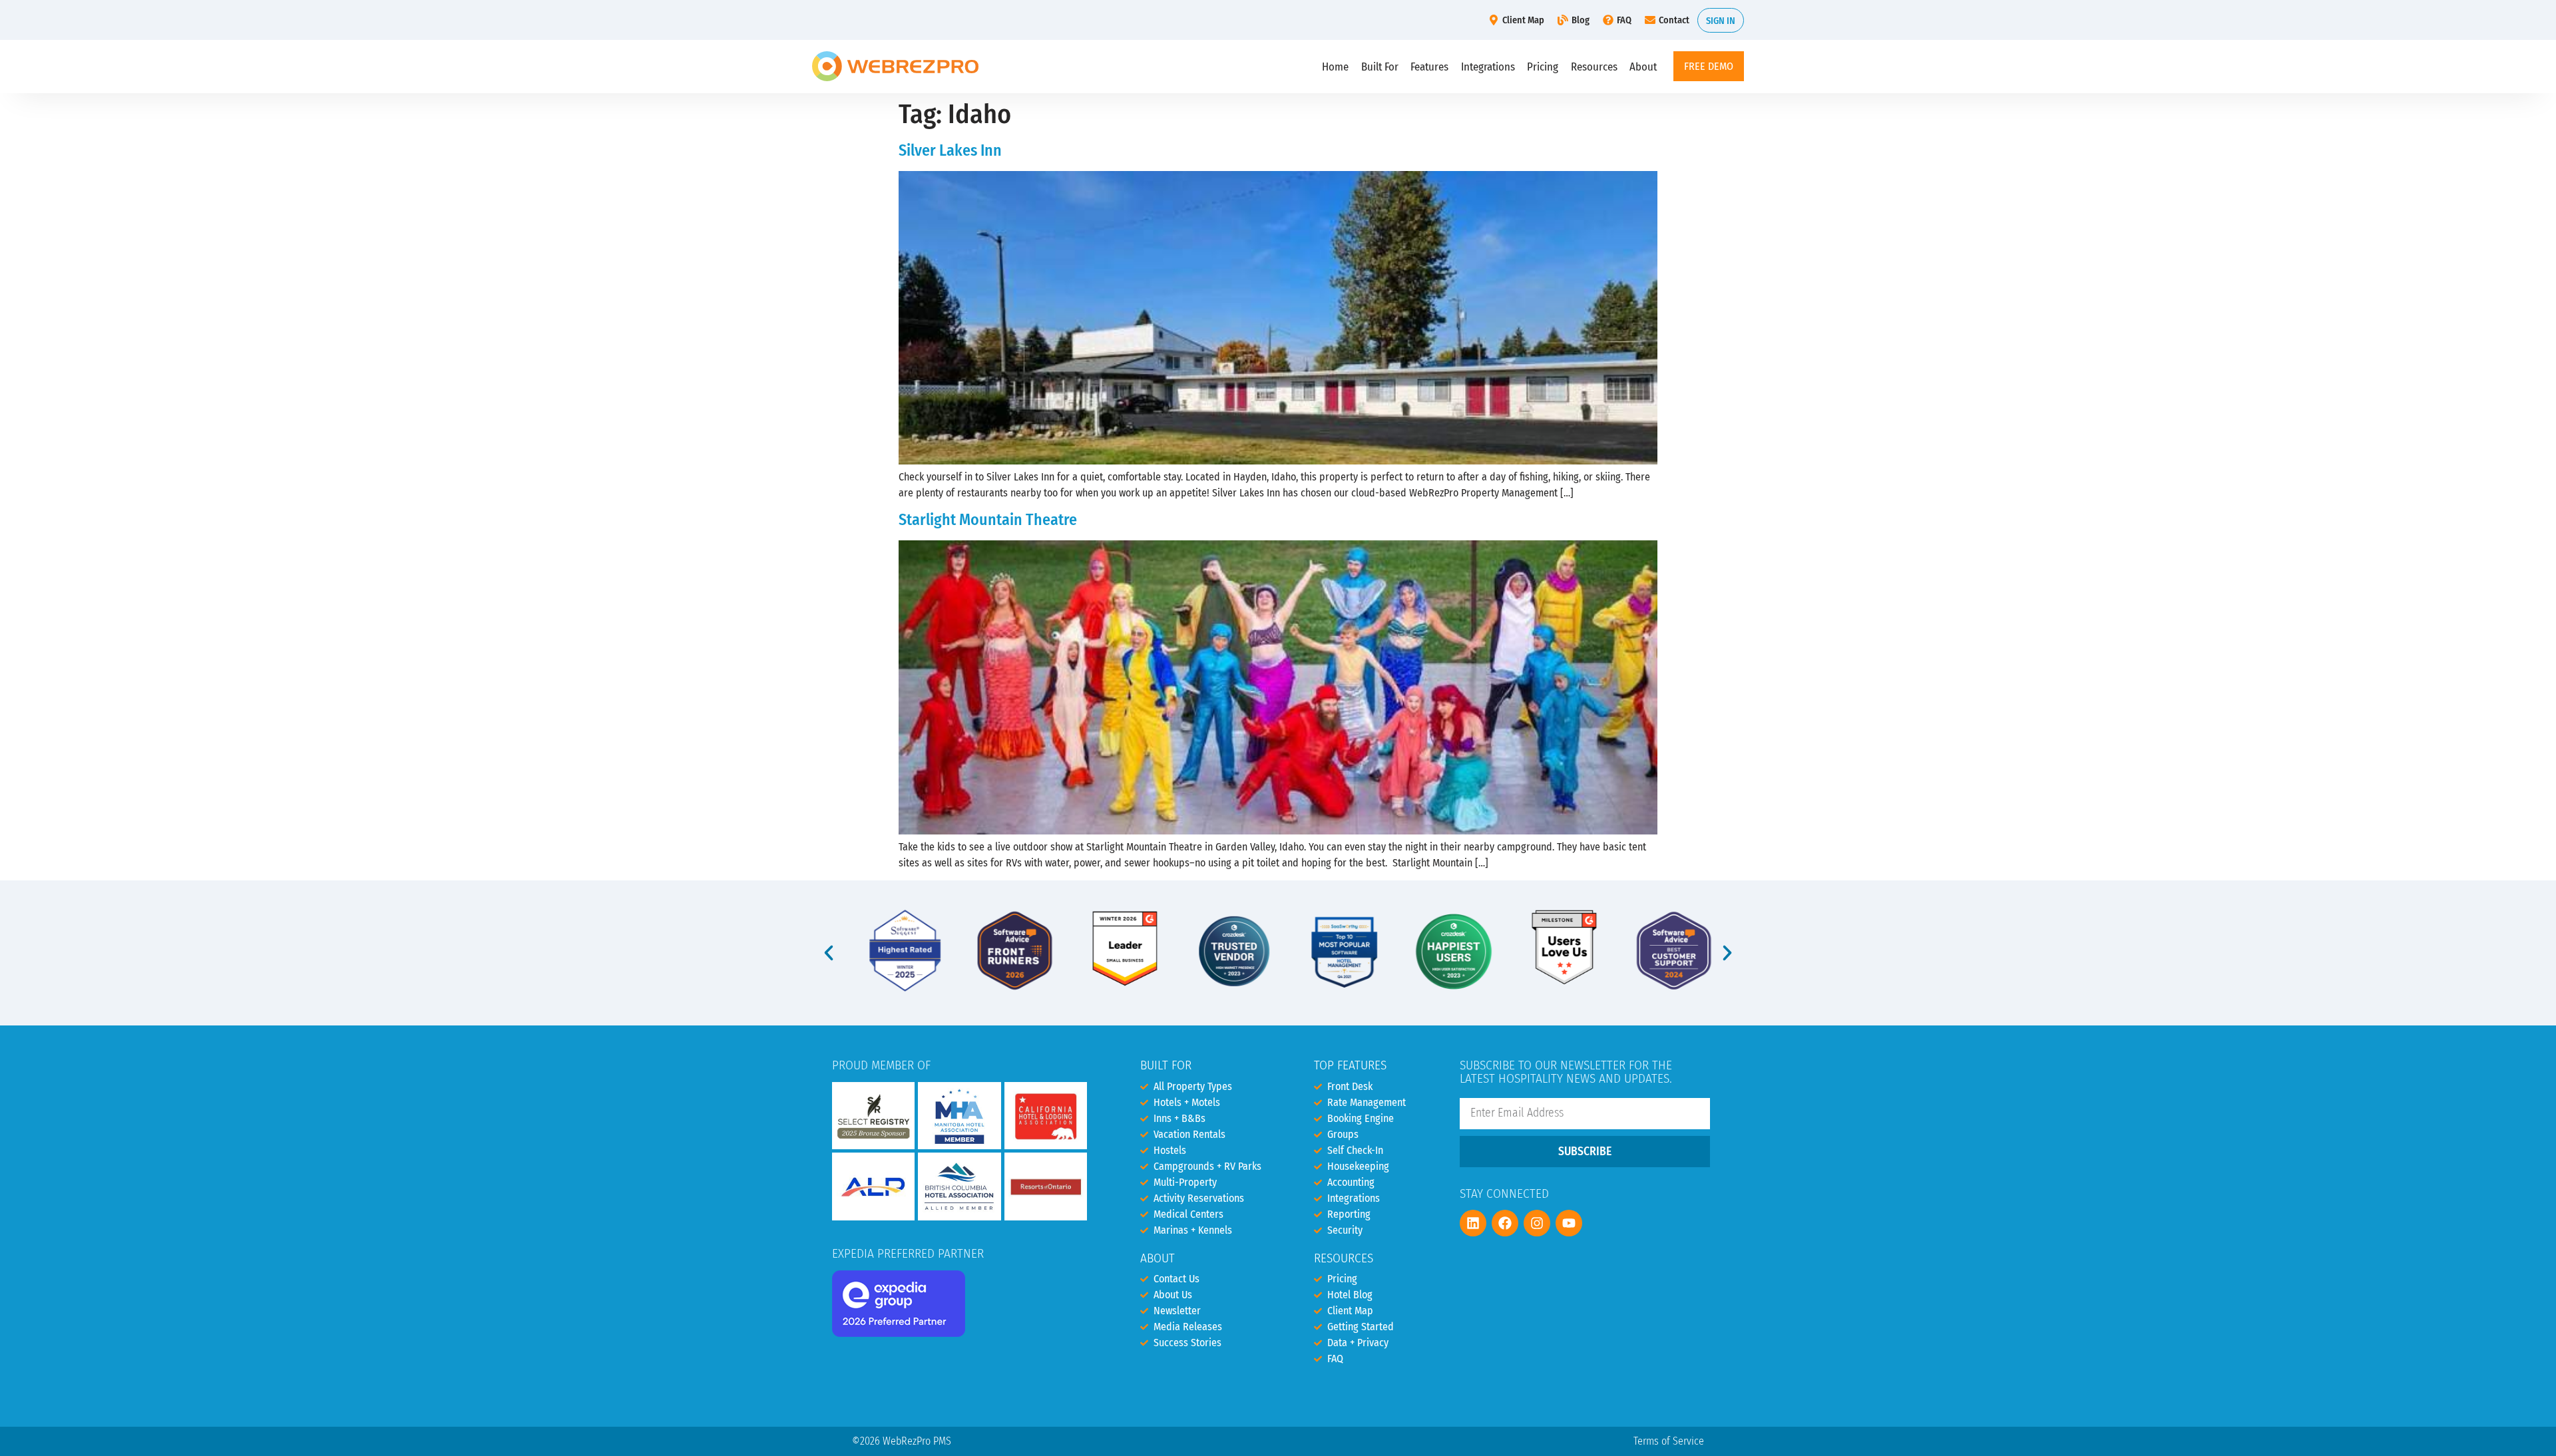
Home (1335, 67)
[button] (829, 953)
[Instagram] (1537, 1223)
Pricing (1543, 67)
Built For (1380, 67)
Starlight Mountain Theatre (988, 520)
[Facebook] (1505, 1223)
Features (1429, 67)
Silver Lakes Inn (950, 150)
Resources (1594, 67)
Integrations (1488, 67)
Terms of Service (1669, 1441)
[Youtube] (1569, 1223)
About (1643, 67)
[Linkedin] (1473, 1223)
